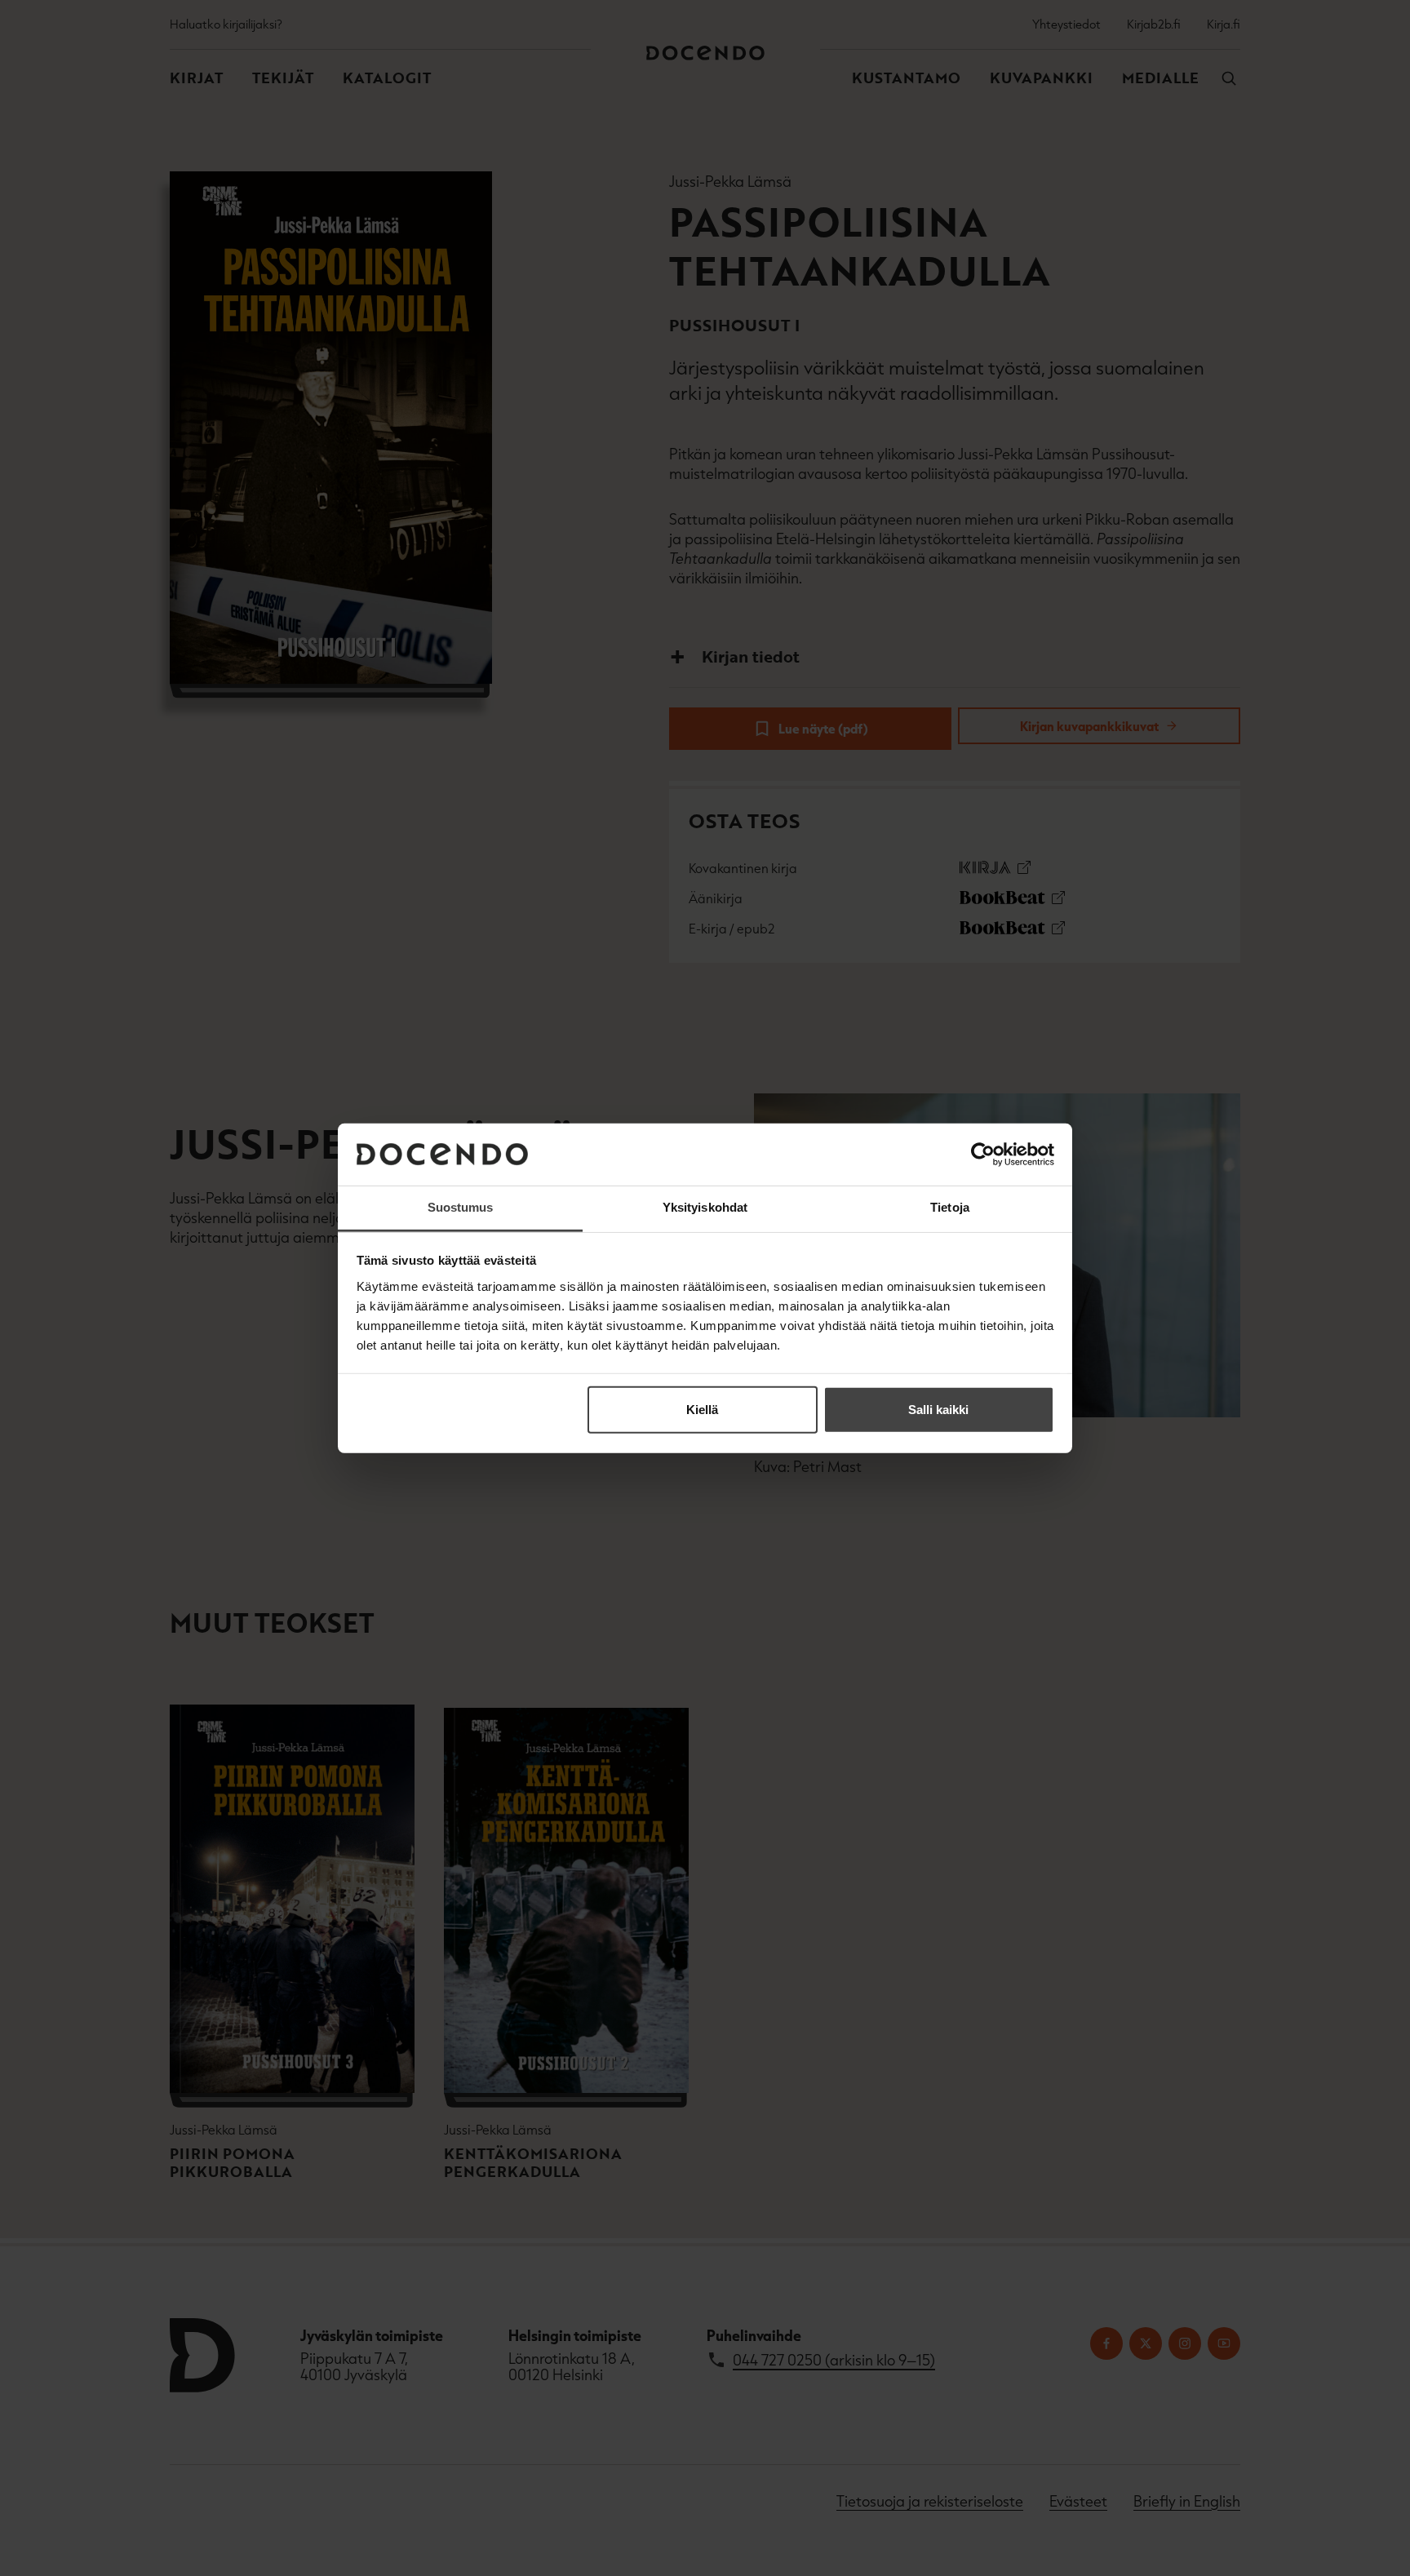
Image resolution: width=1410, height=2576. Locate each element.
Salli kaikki (938, 1410)
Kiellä (702, 1410)
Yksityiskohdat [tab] (705, 1207)
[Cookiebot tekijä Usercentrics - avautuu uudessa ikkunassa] (983, 1155)
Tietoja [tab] (950, 1207)
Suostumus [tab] (461, 1207)
